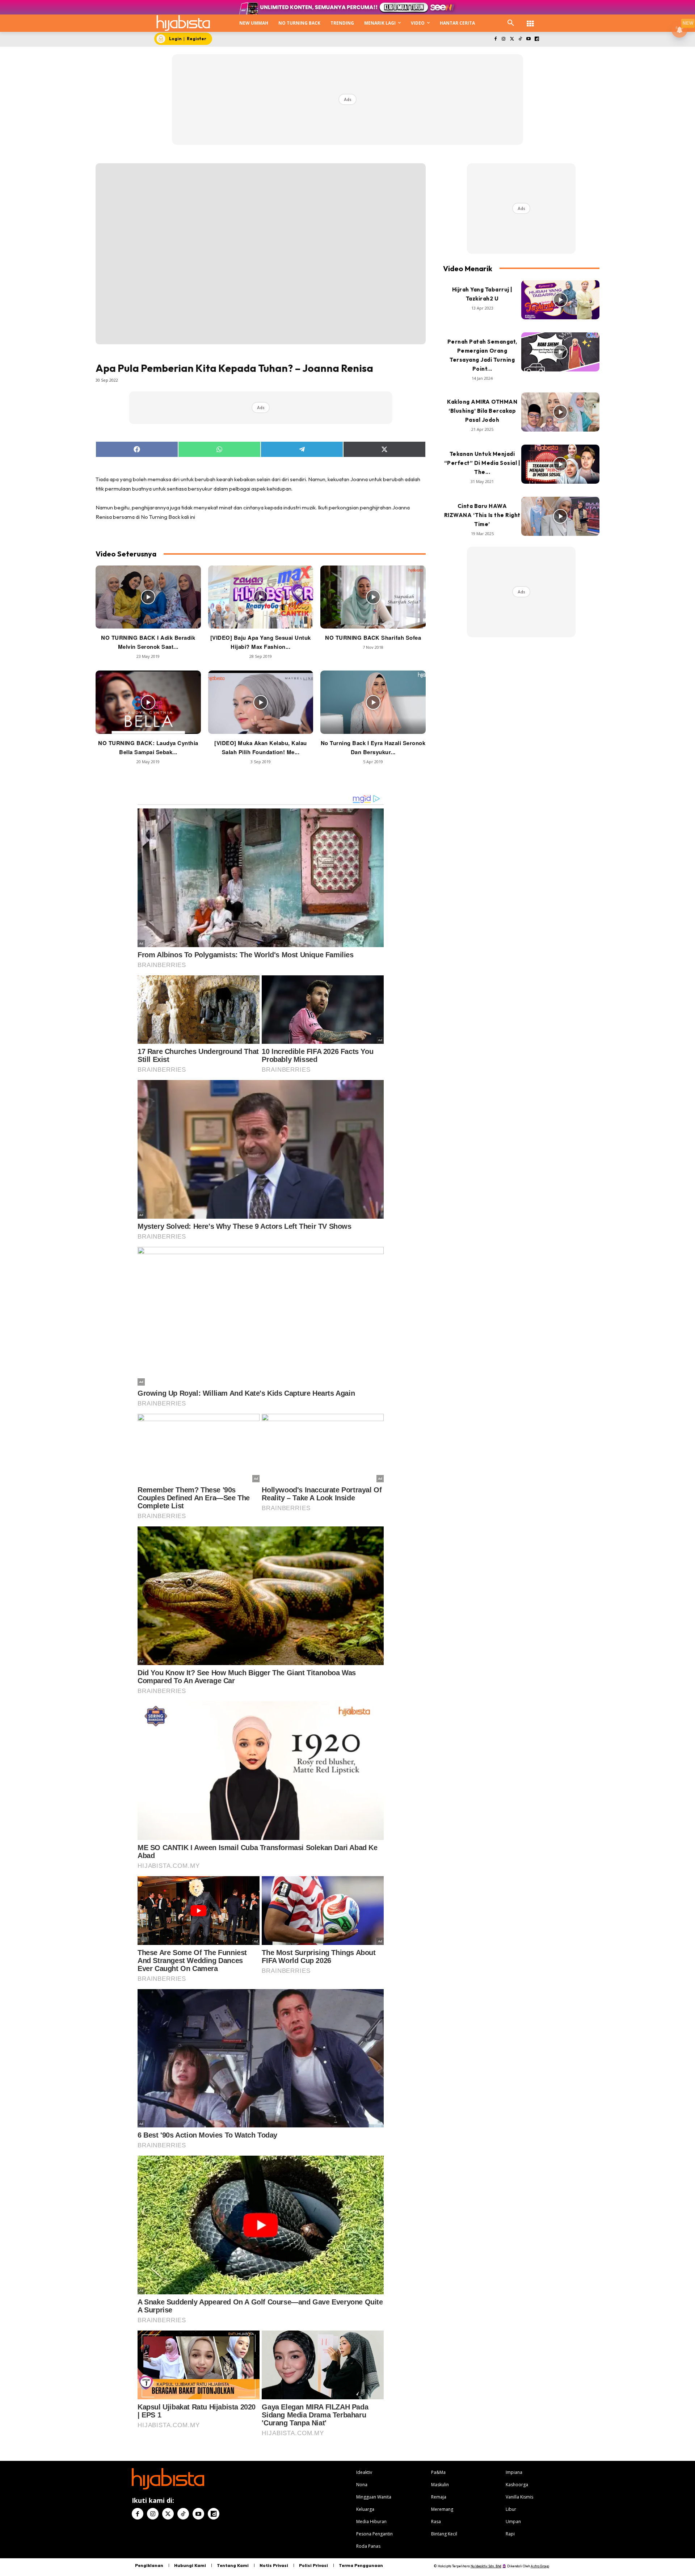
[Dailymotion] (537, 39)
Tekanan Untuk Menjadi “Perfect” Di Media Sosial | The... (482, 463)
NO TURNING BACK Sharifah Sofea (373, 638)
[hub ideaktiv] (530, 20)
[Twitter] (512, 39)
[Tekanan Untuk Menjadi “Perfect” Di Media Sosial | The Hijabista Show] (560, 464)
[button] (511, 23)
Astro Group (540, 2566)
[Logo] (183, 23)
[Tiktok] (520, 39)
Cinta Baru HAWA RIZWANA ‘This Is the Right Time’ (482, 515)
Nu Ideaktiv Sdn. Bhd (486, 2566)
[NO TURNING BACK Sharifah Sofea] (373, 597)
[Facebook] (495, 39)
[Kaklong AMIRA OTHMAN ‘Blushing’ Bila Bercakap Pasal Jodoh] (560, 412)
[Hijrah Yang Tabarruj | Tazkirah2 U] (560, 300)
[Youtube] (528, 39)
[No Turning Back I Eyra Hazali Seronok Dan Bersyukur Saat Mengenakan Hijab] (373, 702)
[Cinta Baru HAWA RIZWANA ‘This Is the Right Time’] (560, 516)
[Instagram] (504, 39)
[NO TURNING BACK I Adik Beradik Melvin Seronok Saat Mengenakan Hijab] (148, 597)
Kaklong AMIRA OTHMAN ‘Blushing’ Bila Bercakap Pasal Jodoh (482, 411)
